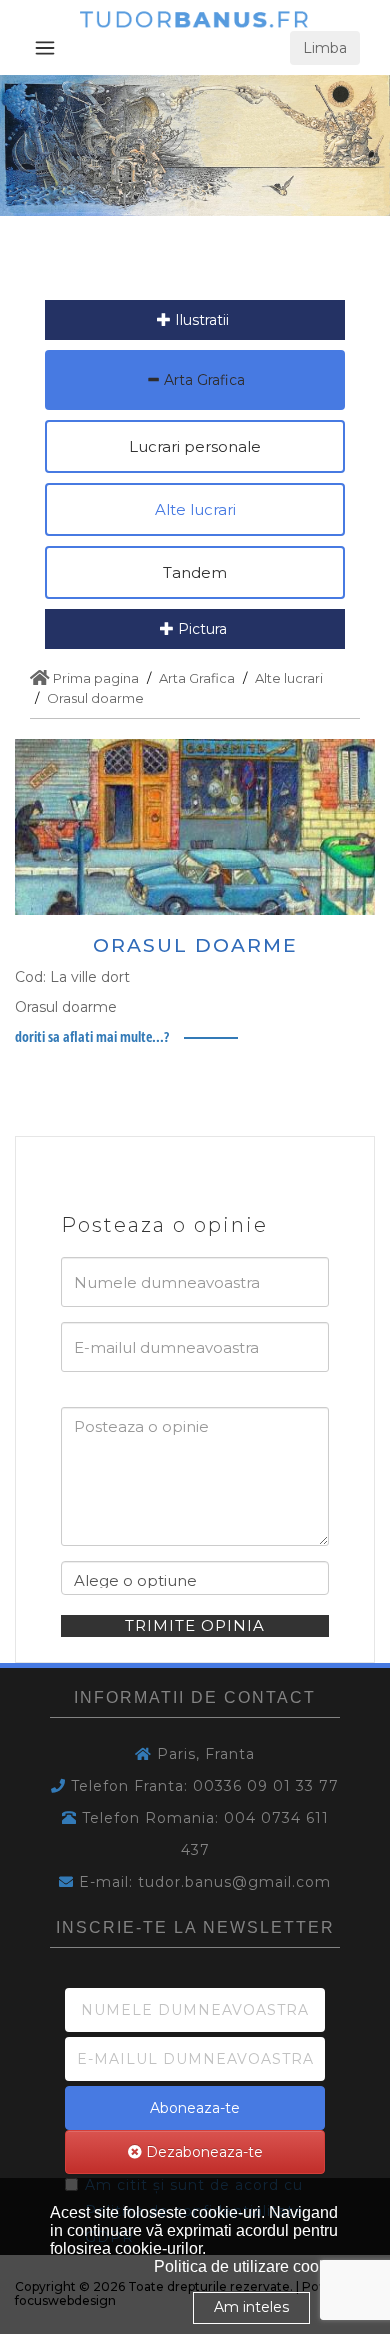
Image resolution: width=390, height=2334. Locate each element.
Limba (325, 48)
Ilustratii (200, 320)
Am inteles (251, 2307)
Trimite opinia (195, 1625)
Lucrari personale (195, 446)
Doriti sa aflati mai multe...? (92, 1036)
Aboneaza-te (195, 2108)
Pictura (200, 629)
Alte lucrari (195, 509)
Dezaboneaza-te (202, 2152)
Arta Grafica (202, 380)
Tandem (195, 572)
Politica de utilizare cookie (247, 2266)
